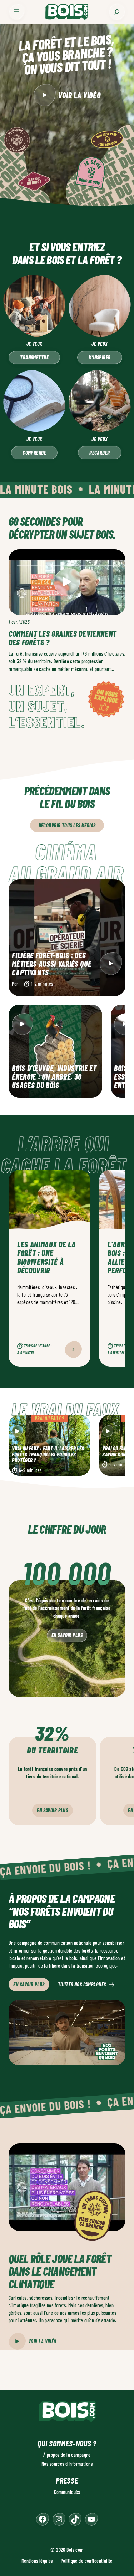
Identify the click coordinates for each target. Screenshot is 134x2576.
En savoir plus (67, 1635)
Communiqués (67, 2492)
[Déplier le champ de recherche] (117, 12)
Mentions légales (37, 2561)
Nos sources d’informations (67, 2464)
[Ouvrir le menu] (17, 12)
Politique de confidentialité (87, 2561)
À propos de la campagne (67, 2455)
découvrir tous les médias (67, 825)
